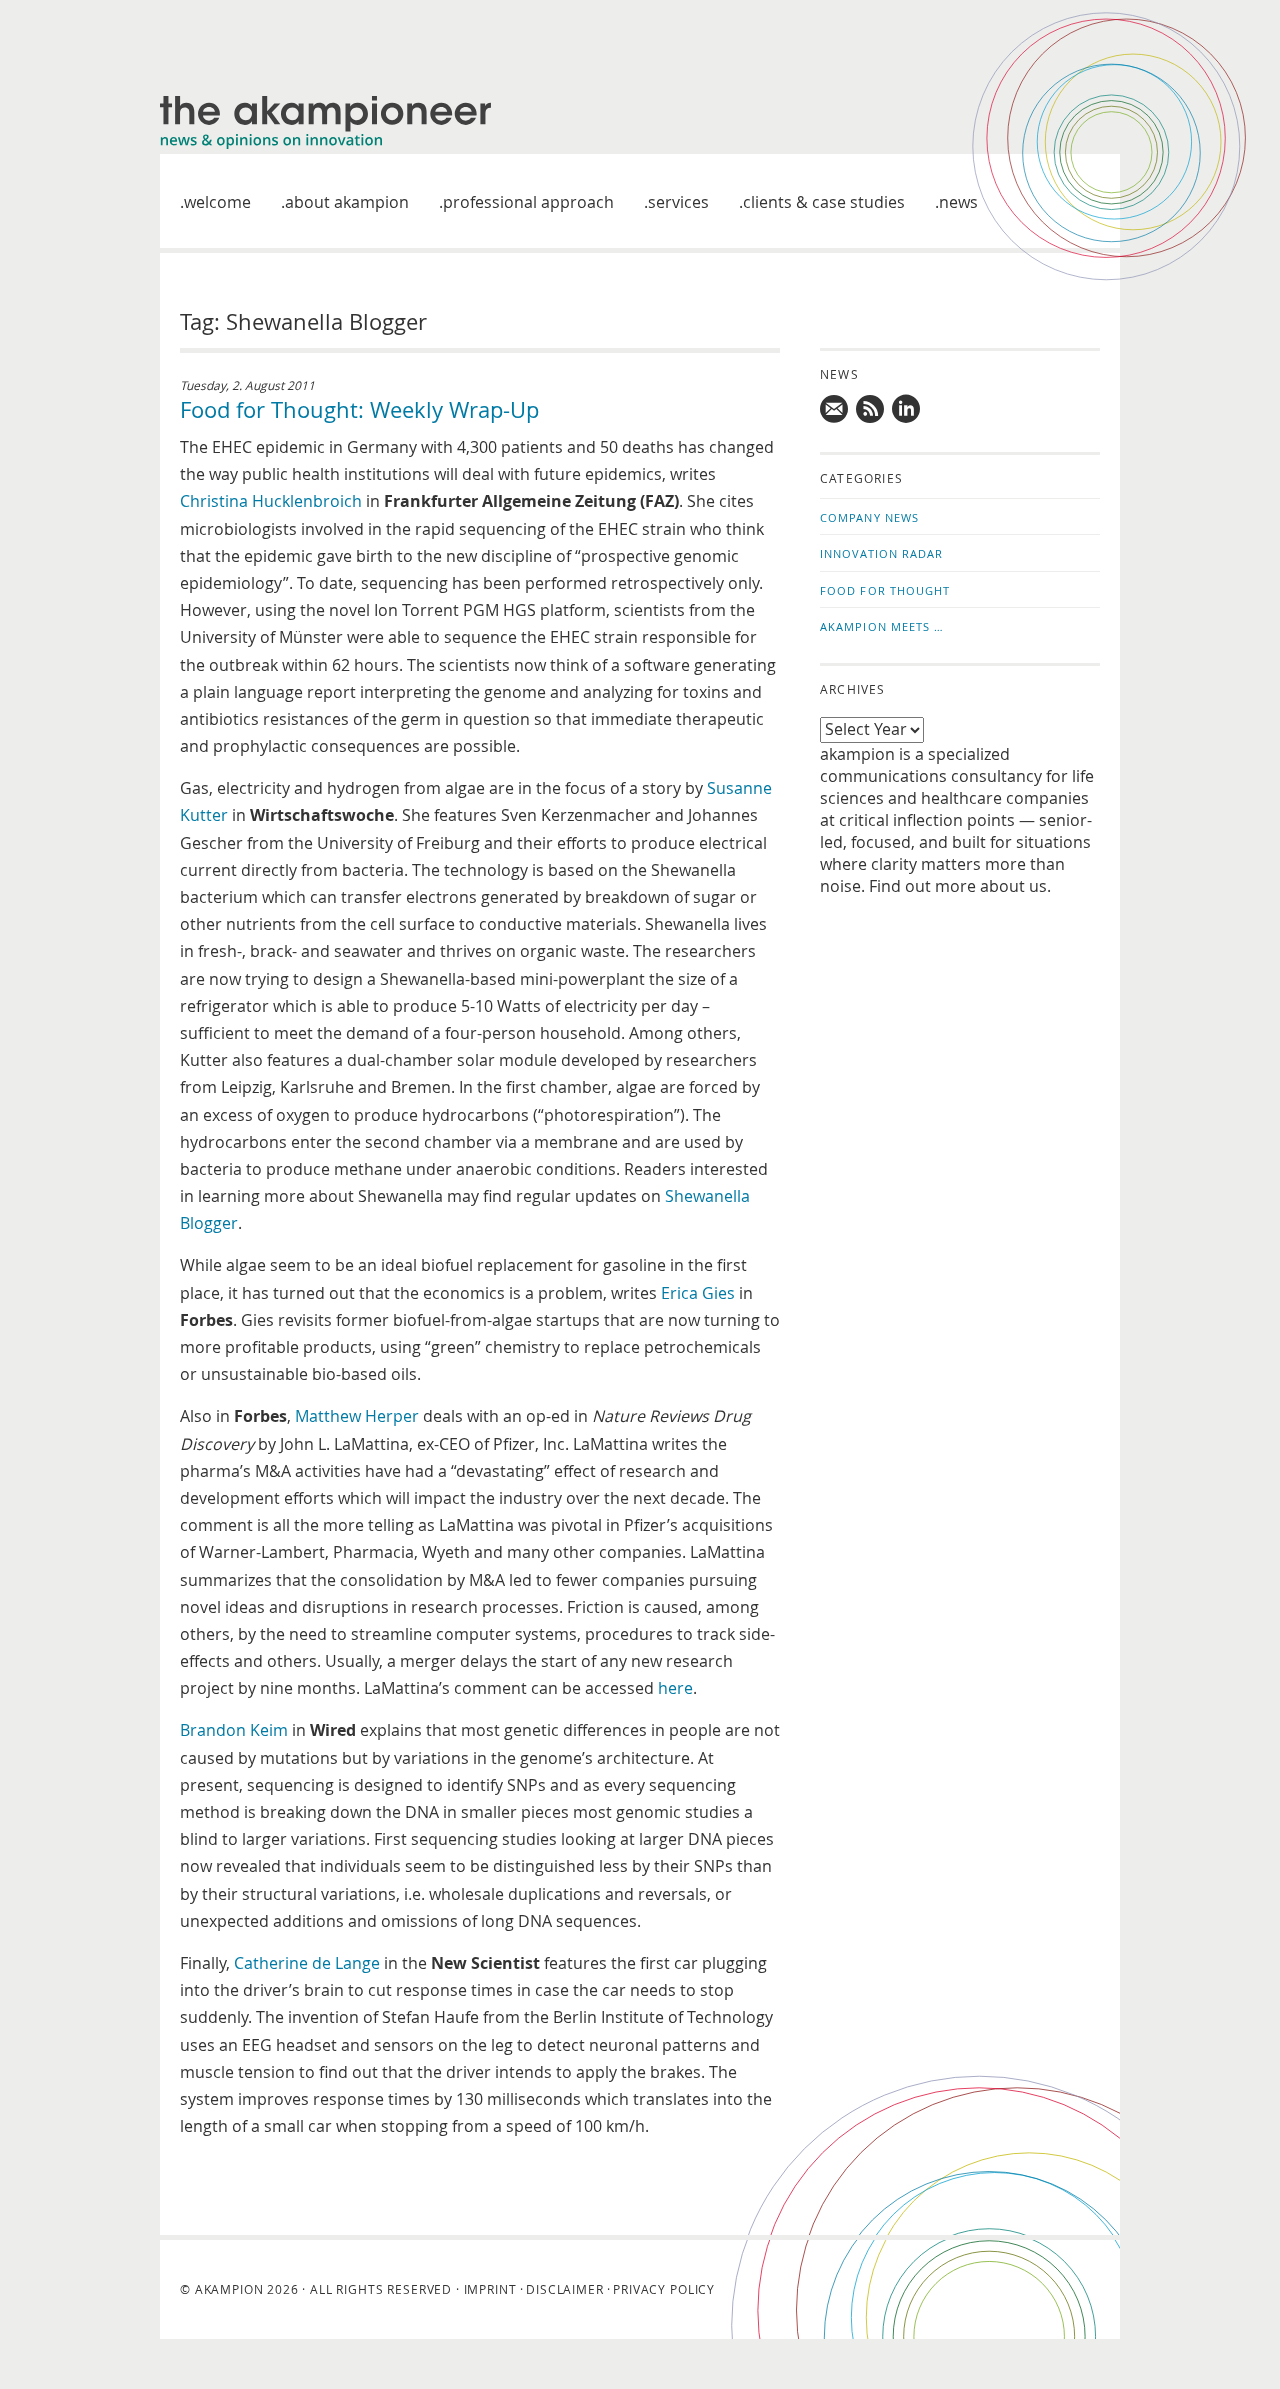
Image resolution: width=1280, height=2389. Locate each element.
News (958, 202)
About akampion (347, 202)
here (675, 1688)
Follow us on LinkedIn (907, 409)
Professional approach (528, 202)
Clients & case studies (824, 202)
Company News (869, 517)
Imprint (490, 2289)
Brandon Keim (234, 1730)
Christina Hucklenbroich (271, 501)
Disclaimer (564, 2289)
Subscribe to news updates (871, 409)
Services (678, 202)
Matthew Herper (357, 1416)
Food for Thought (885, 590)
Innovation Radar (882, 553)
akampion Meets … (882, 626)
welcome (217, 202)
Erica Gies (698, 1293)
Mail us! (835, 409)
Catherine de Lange (307, 1963)
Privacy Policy (664, 2289)
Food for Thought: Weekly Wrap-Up (359, 409)
